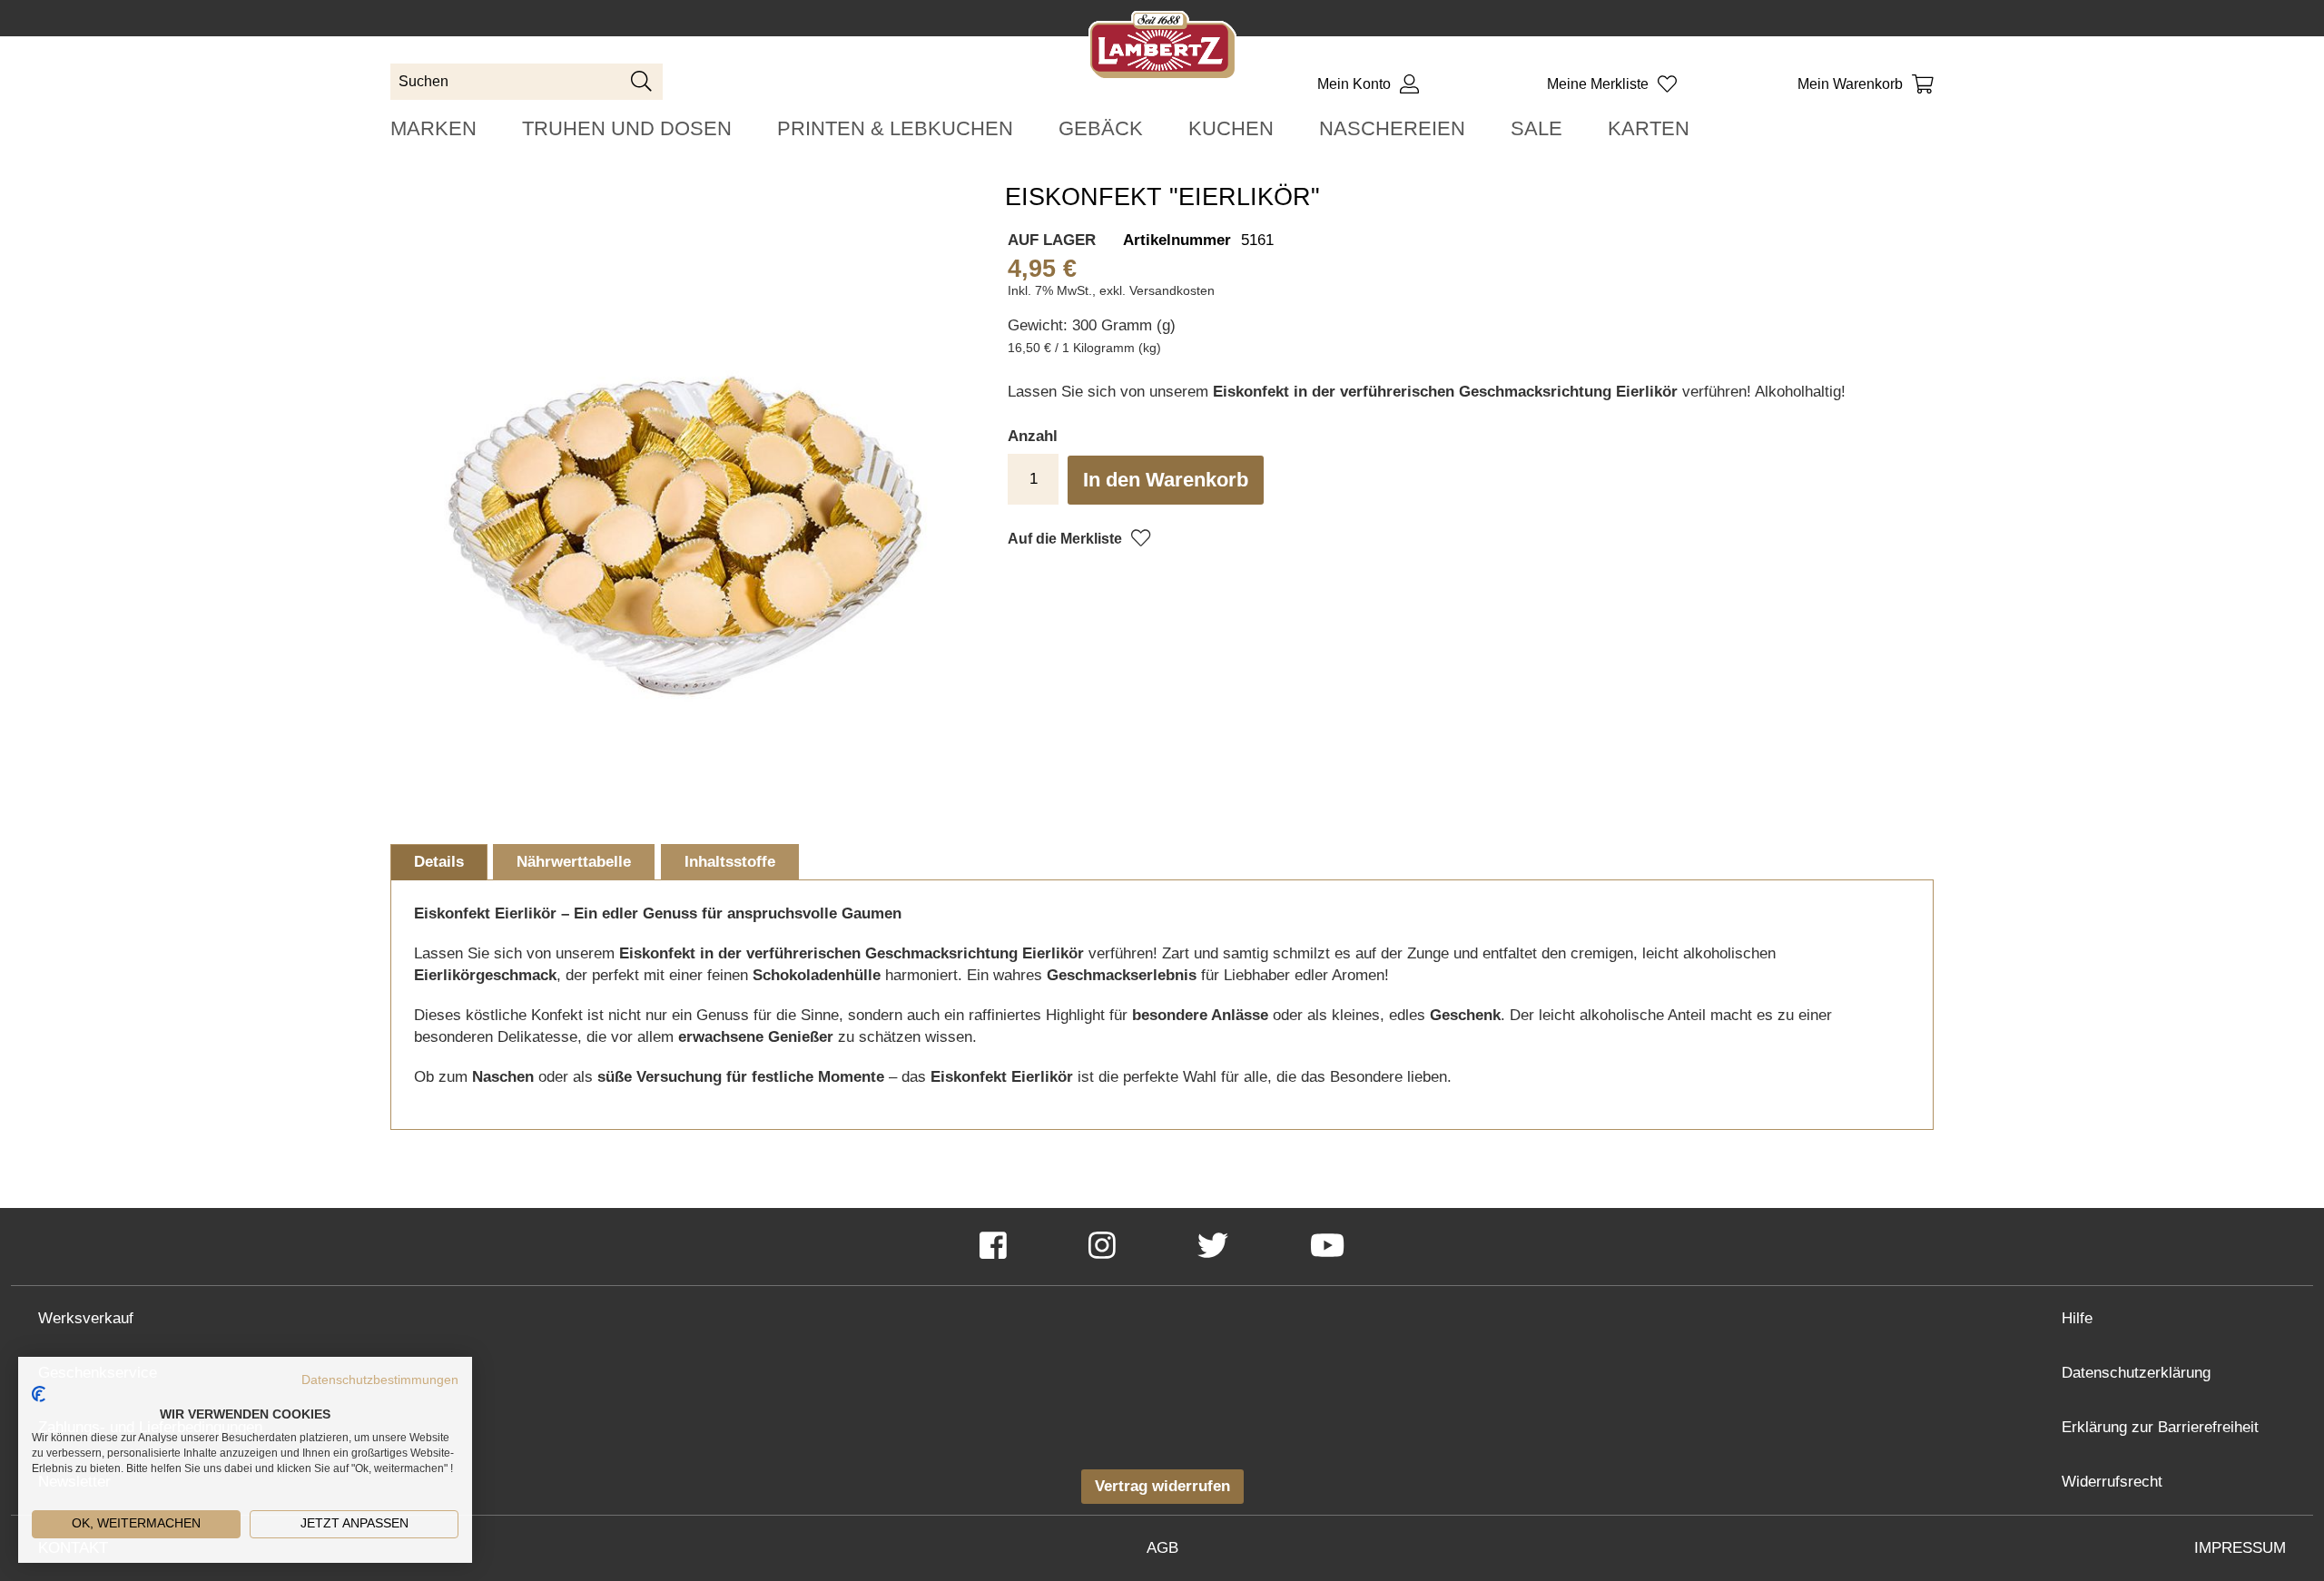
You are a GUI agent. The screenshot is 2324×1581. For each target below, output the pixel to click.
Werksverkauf (86, 1318)
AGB (1162, 1548)
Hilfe (2077, 1318)
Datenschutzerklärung (2136, 1373)
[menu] (1162, 128)
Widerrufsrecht (2112, 1482)
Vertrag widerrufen (1162, 1486)
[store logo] (1162, 49)
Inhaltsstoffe (730, 862)
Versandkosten (1172, 290)
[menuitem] (433, 128)
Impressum (2240, 1548)
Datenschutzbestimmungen (380, 1380)
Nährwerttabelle (574, 862)
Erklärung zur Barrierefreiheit (2160, 1427)
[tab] (439, 862)
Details (439, 862)
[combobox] (527, 82)
